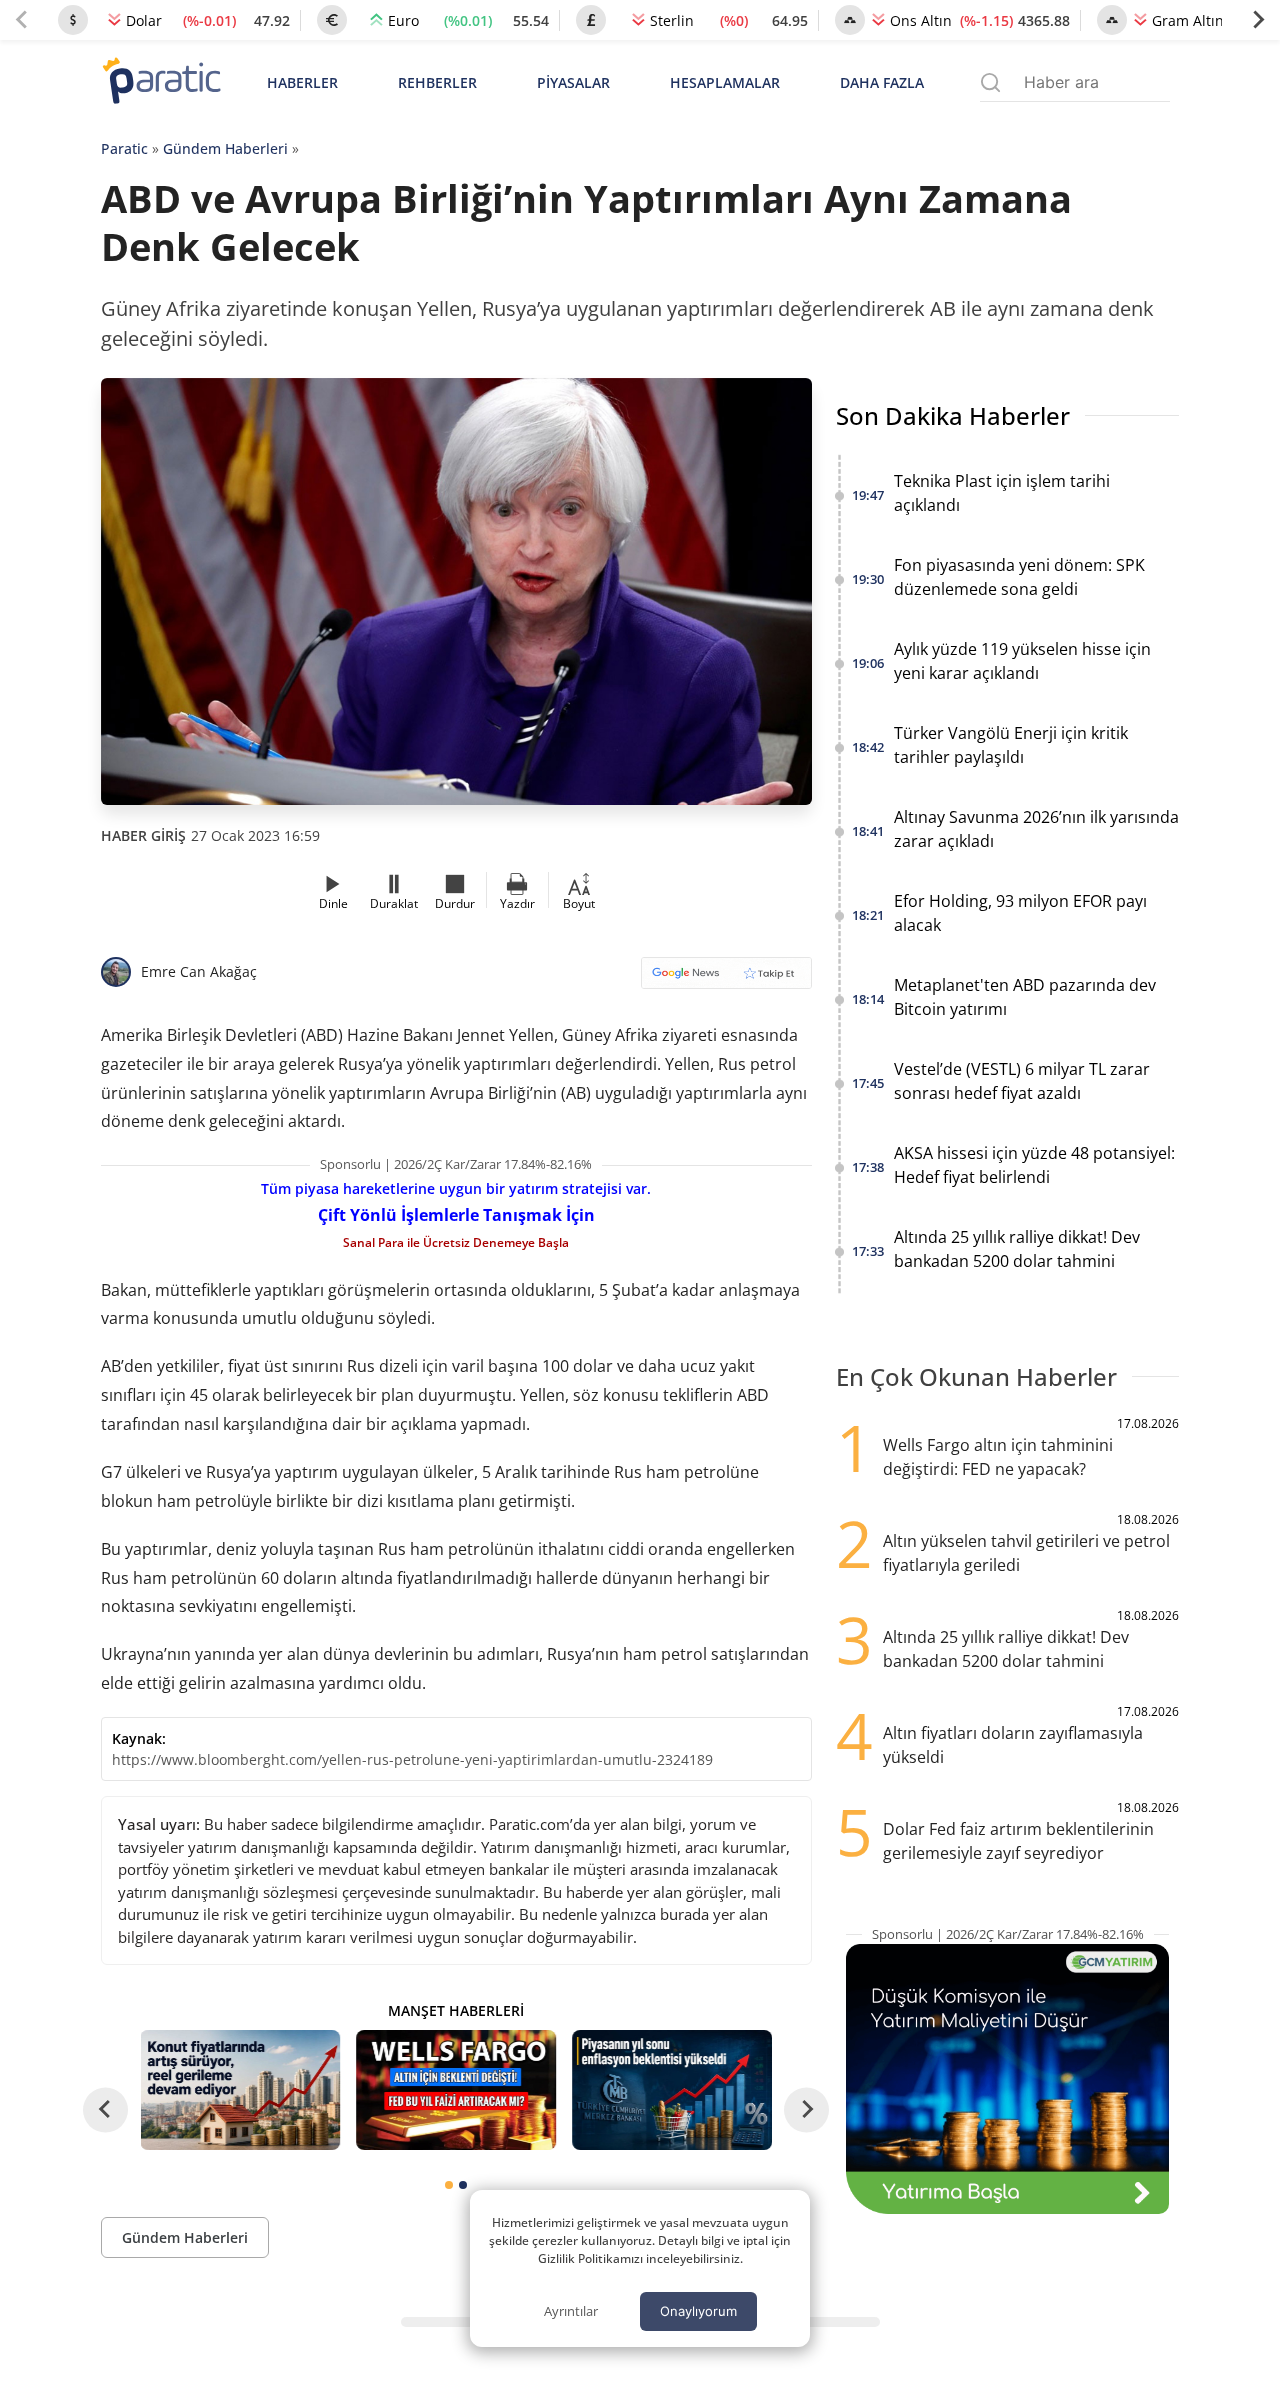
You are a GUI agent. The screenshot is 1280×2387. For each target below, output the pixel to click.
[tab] (449, 2185)
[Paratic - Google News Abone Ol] (726, 979)
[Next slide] (1258, 20)
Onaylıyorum (698, 2311)
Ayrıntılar (571, 2311)
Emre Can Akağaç (199, 971)
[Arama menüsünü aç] (990, 82)
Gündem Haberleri (225, 148)
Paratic (124, 148)
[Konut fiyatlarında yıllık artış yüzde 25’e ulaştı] (241, 2090)
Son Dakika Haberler (953, 415)
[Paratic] (161, 82)
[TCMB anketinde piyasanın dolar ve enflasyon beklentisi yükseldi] (672, 2090)
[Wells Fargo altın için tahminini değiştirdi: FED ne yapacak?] (456, 2090)
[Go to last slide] (105, 2109)
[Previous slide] (22, 20)
